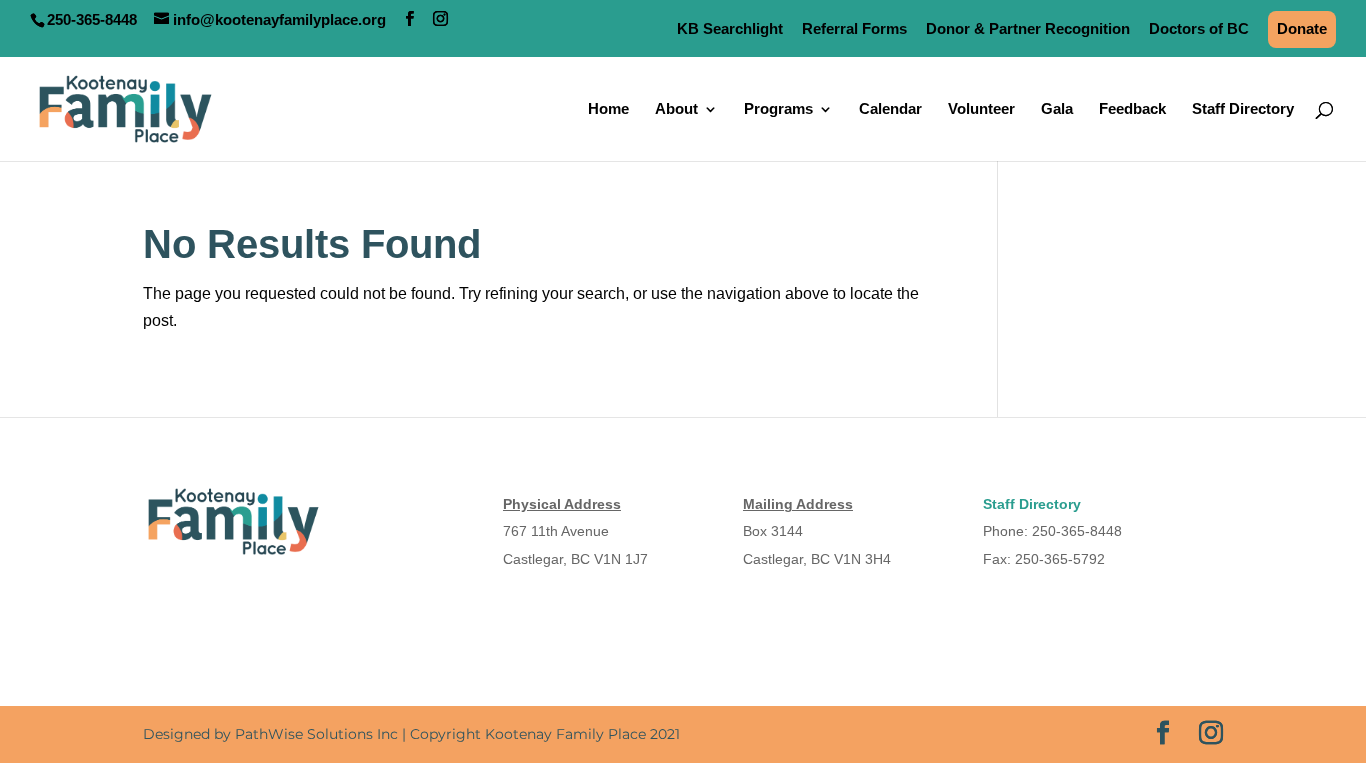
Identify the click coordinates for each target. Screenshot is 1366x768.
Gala (1057, 109)
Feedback (1132, 109)
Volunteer (981, 109)
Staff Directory (1243, 109)
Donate (1302, 29)
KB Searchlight (730, 29)
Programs (778, 109)
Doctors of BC (1199, 29)
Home (608, 109)
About (676, 109)
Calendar (890, 109)
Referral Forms (854, 29)
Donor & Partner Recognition (1028, 29)
